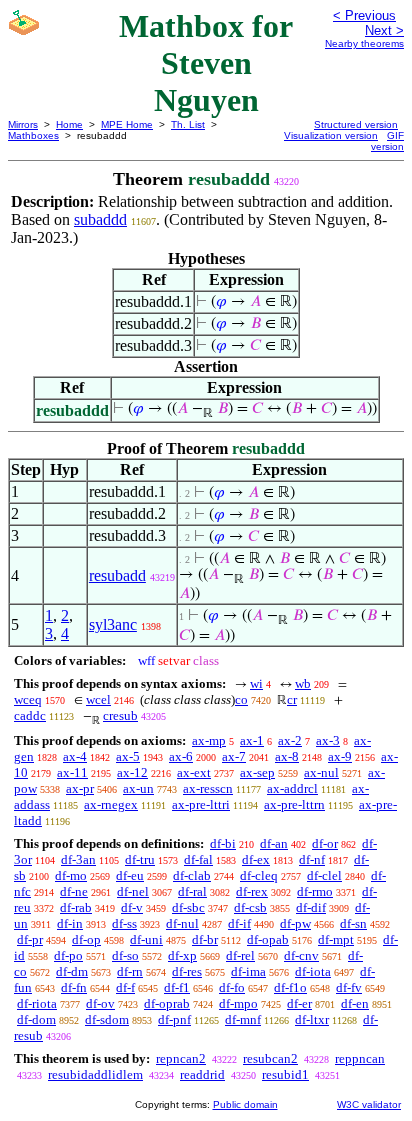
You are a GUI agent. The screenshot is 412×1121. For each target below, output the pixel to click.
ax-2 (290, 740)
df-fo (232, 987)
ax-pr (80, 788)
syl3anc (113, 624)
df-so (125, 955)
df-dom (36, 1019)
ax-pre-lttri (201, 804)
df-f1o (290, 987)
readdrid (202, 1074)
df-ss (124, 923)
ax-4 (75, 756)
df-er (299, 1003)
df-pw (295, 923)
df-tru (140, 859)
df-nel (133, 891)
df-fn (74, 987)
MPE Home (127, 124)
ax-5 (128, 756)
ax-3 (328, 740)
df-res (187, 971)
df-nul (182, 923)
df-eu (130, 875)
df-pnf (174, 1019)
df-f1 (177, 987)
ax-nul (321, 772)
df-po (68, 955)
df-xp (182, 955)
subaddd (100, 219)
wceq (28, 699)
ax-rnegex (111, 804)
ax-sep (257, 772)
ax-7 (234, 756)
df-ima (248, 971)
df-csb (250, 907)
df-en (355, 1003)
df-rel (240, 955)
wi (256, 683)
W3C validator (369, 1104)
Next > (384, 30)
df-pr (30, 939)
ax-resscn (208, 788)
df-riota (37, 1003)
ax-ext (194, 772)
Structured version (356, 124)
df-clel (324, 875)
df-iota (313, 971)
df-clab (192, 875)
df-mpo (238, 1003)
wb (303, 683)
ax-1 (252, 740)
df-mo (71, 875)
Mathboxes (33, 135)
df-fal (198, 859)
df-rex (252, 891)
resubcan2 (270, 1058)
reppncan (360, 1058)
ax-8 (287, 756)
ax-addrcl (292, 788)
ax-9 (340, 756)
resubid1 (285, 1074)
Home (69, 124)
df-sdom (107, 1019)
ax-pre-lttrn (294, 804)
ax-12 (132, 772)
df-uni (146, 939)
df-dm (72, 971)
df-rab (76, 907)
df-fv (349, 987)
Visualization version (331, 135)
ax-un (138, 788)
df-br (205, 939)
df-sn (353, 923)
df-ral (192, 891)
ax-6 (181, 756)
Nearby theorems (364, 43)
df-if (239, 923)
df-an (274, 843)
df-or (325, 843)
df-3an (78, 859)
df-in (70, 923)
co (241, 699)
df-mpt (336, 939)
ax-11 (72, 772)
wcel (98, 699)
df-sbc (188, 907)
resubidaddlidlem (95, 1074)
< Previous (364, 15)
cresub (120, 715)
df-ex (256, 859)
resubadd (117, 575)
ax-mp (209, 740)
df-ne (74, 891)
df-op (86, 939)
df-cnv (301, 955)
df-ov (100, 1003)
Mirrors (23, 124)
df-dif (311, 907)
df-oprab (167, 1003)
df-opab (268, 939)
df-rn (130, 971)
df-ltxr (312, 1019)
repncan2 (181, 1058)
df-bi (223, 843)
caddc (30, 715)
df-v (132, 907)
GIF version (387, 141)
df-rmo (315, 891)
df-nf (312, 859)
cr (292, 699)
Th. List (188, 124)
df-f (125, 987)
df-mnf (243, 1019)
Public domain (245, 1104)
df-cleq (259, 875)
